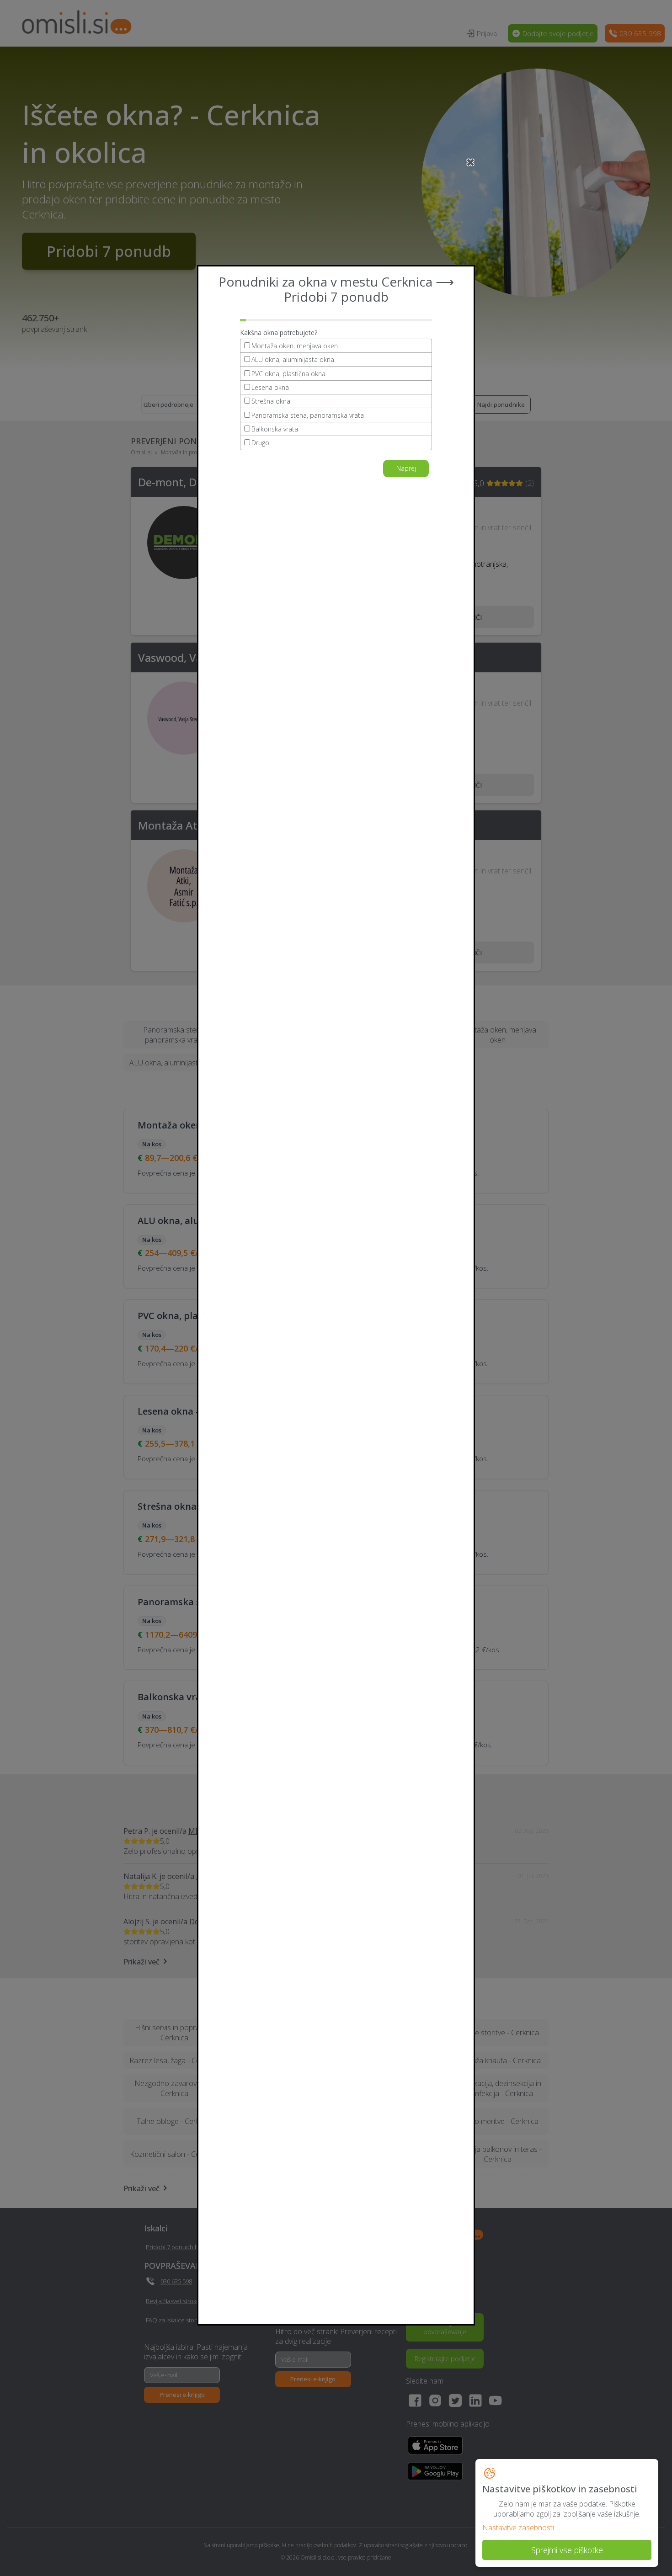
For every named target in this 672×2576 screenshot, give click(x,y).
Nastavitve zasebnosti (518, 2528)
